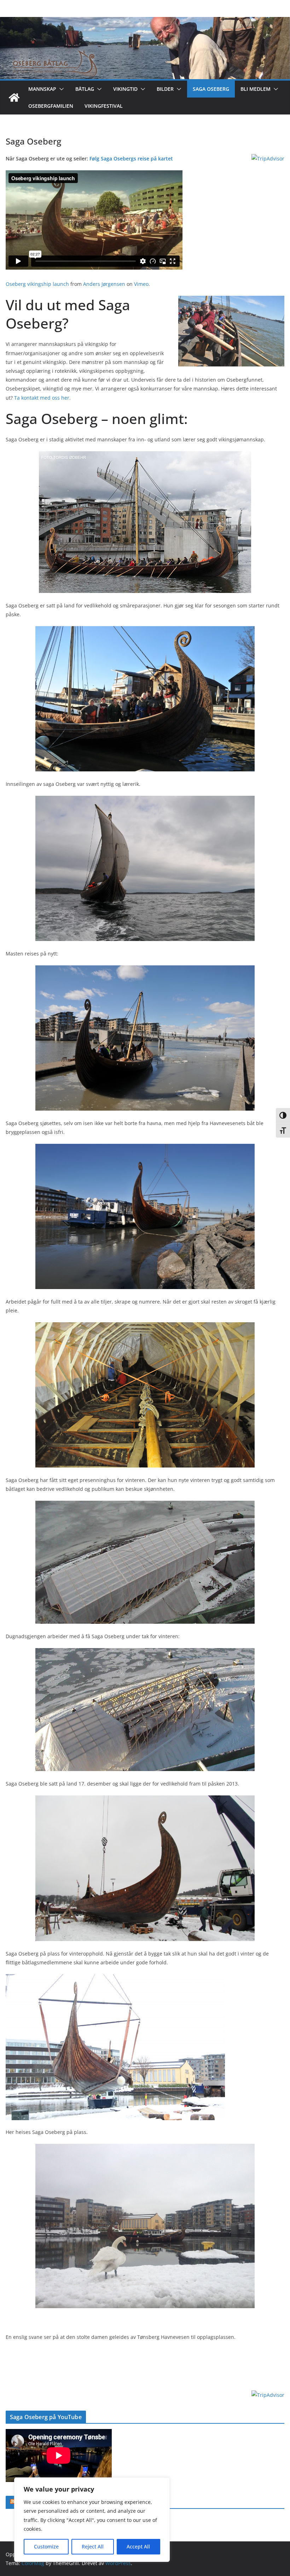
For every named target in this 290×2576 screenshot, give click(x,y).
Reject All (93, 2546)
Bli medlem (256, 89)
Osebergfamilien (51, 106)
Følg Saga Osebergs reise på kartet (131, 158)
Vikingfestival (104, 106)
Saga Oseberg (211, 89)
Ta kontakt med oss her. (42, 398)
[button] (60, 89)
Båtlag (85, 89)
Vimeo (141, 284)
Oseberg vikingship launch (37, 284)
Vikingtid (125, 89)
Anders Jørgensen (104, 284)
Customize (46, 2546)
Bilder (165, 89)
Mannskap (42, 89)
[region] (92, 2520)
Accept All (138, 2546)
